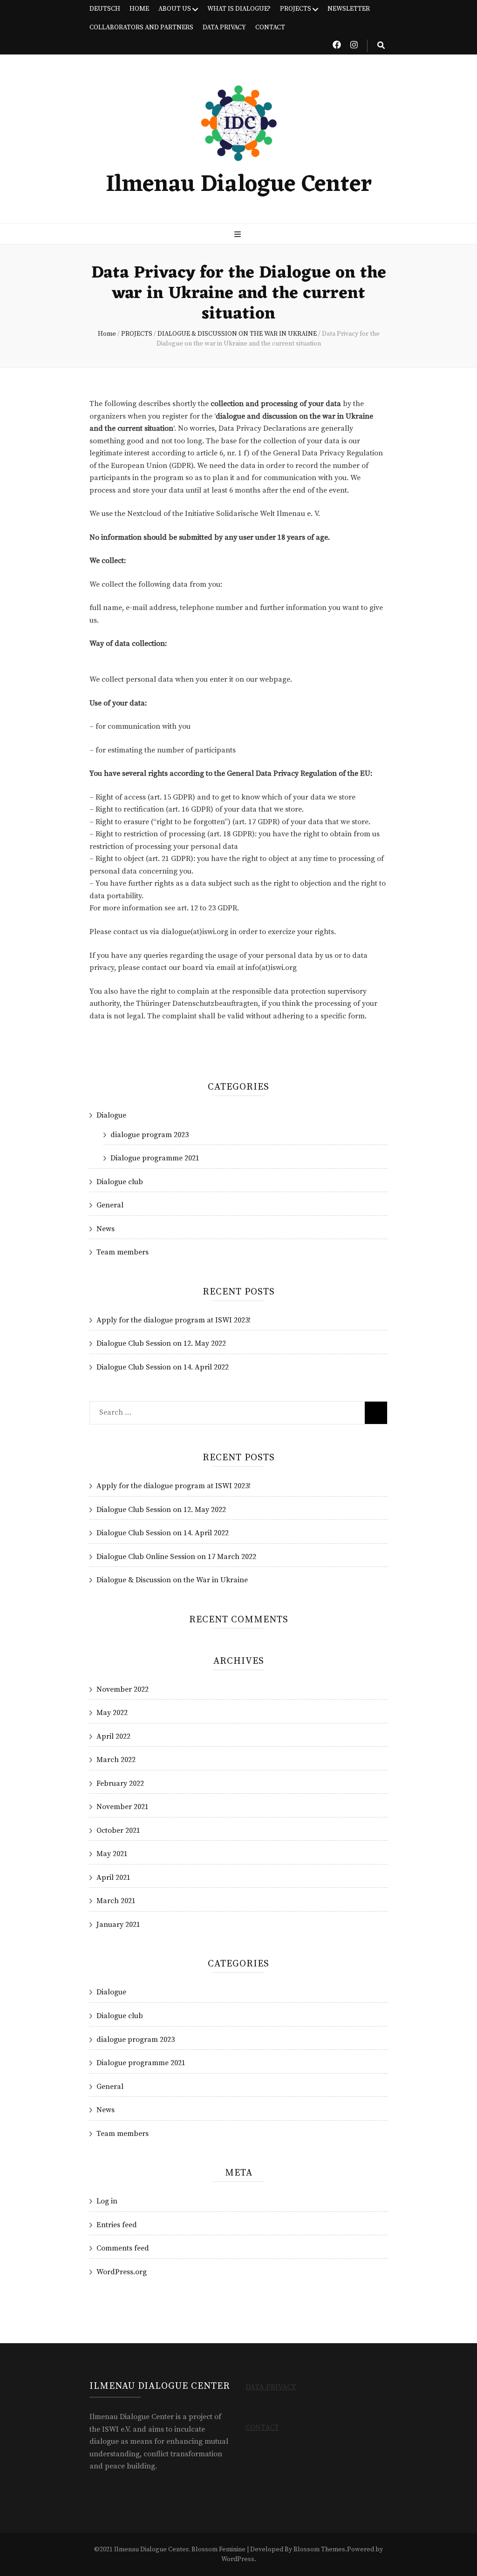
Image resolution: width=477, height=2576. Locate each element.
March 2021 (116, 1901)
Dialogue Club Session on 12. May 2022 (161, 1343)
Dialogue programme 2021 (155, 1158)
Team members (123, 1252)
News (106, 1229)
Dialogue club (120, 1182)
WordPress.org (122, 2272)
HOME (139, 9)
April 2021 (113, 1878)
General (110, 1205)
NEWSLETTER (349, 9)
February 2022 (120, 1783)
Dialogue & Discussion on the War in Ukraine (172, 1580)
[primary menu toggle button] (239, 235)
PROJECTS (296, 9)
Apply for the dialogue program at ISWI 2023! (174, 1320)
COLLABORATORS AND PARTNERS (141, 27)
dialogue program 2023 (150, 1135)
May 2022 (112, 1713)
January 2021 (118, 1925)
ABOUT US (175, 9)
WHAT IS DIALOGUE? (239, 9)
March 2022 (116, 1760)
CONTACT (270, 27)
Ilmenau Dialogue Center (239, 185)
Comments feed (123, 2248)
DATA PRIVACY (224, 27)
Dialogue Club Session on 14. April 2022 (163, 1367)
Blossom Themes (319, 2549)
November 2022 (123, 1689)
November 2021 (123, 1807)
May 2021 (112, 1854)
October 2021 (118, 1830)
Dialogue (111, 1115)
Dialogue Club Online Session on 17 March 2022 (176, 1557)
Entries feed (117, 2225)
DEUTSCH (105, 9)
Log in (107, 2201)
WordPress (238, 2559)
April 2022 (113, 1736)
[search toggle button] (381, 46)
